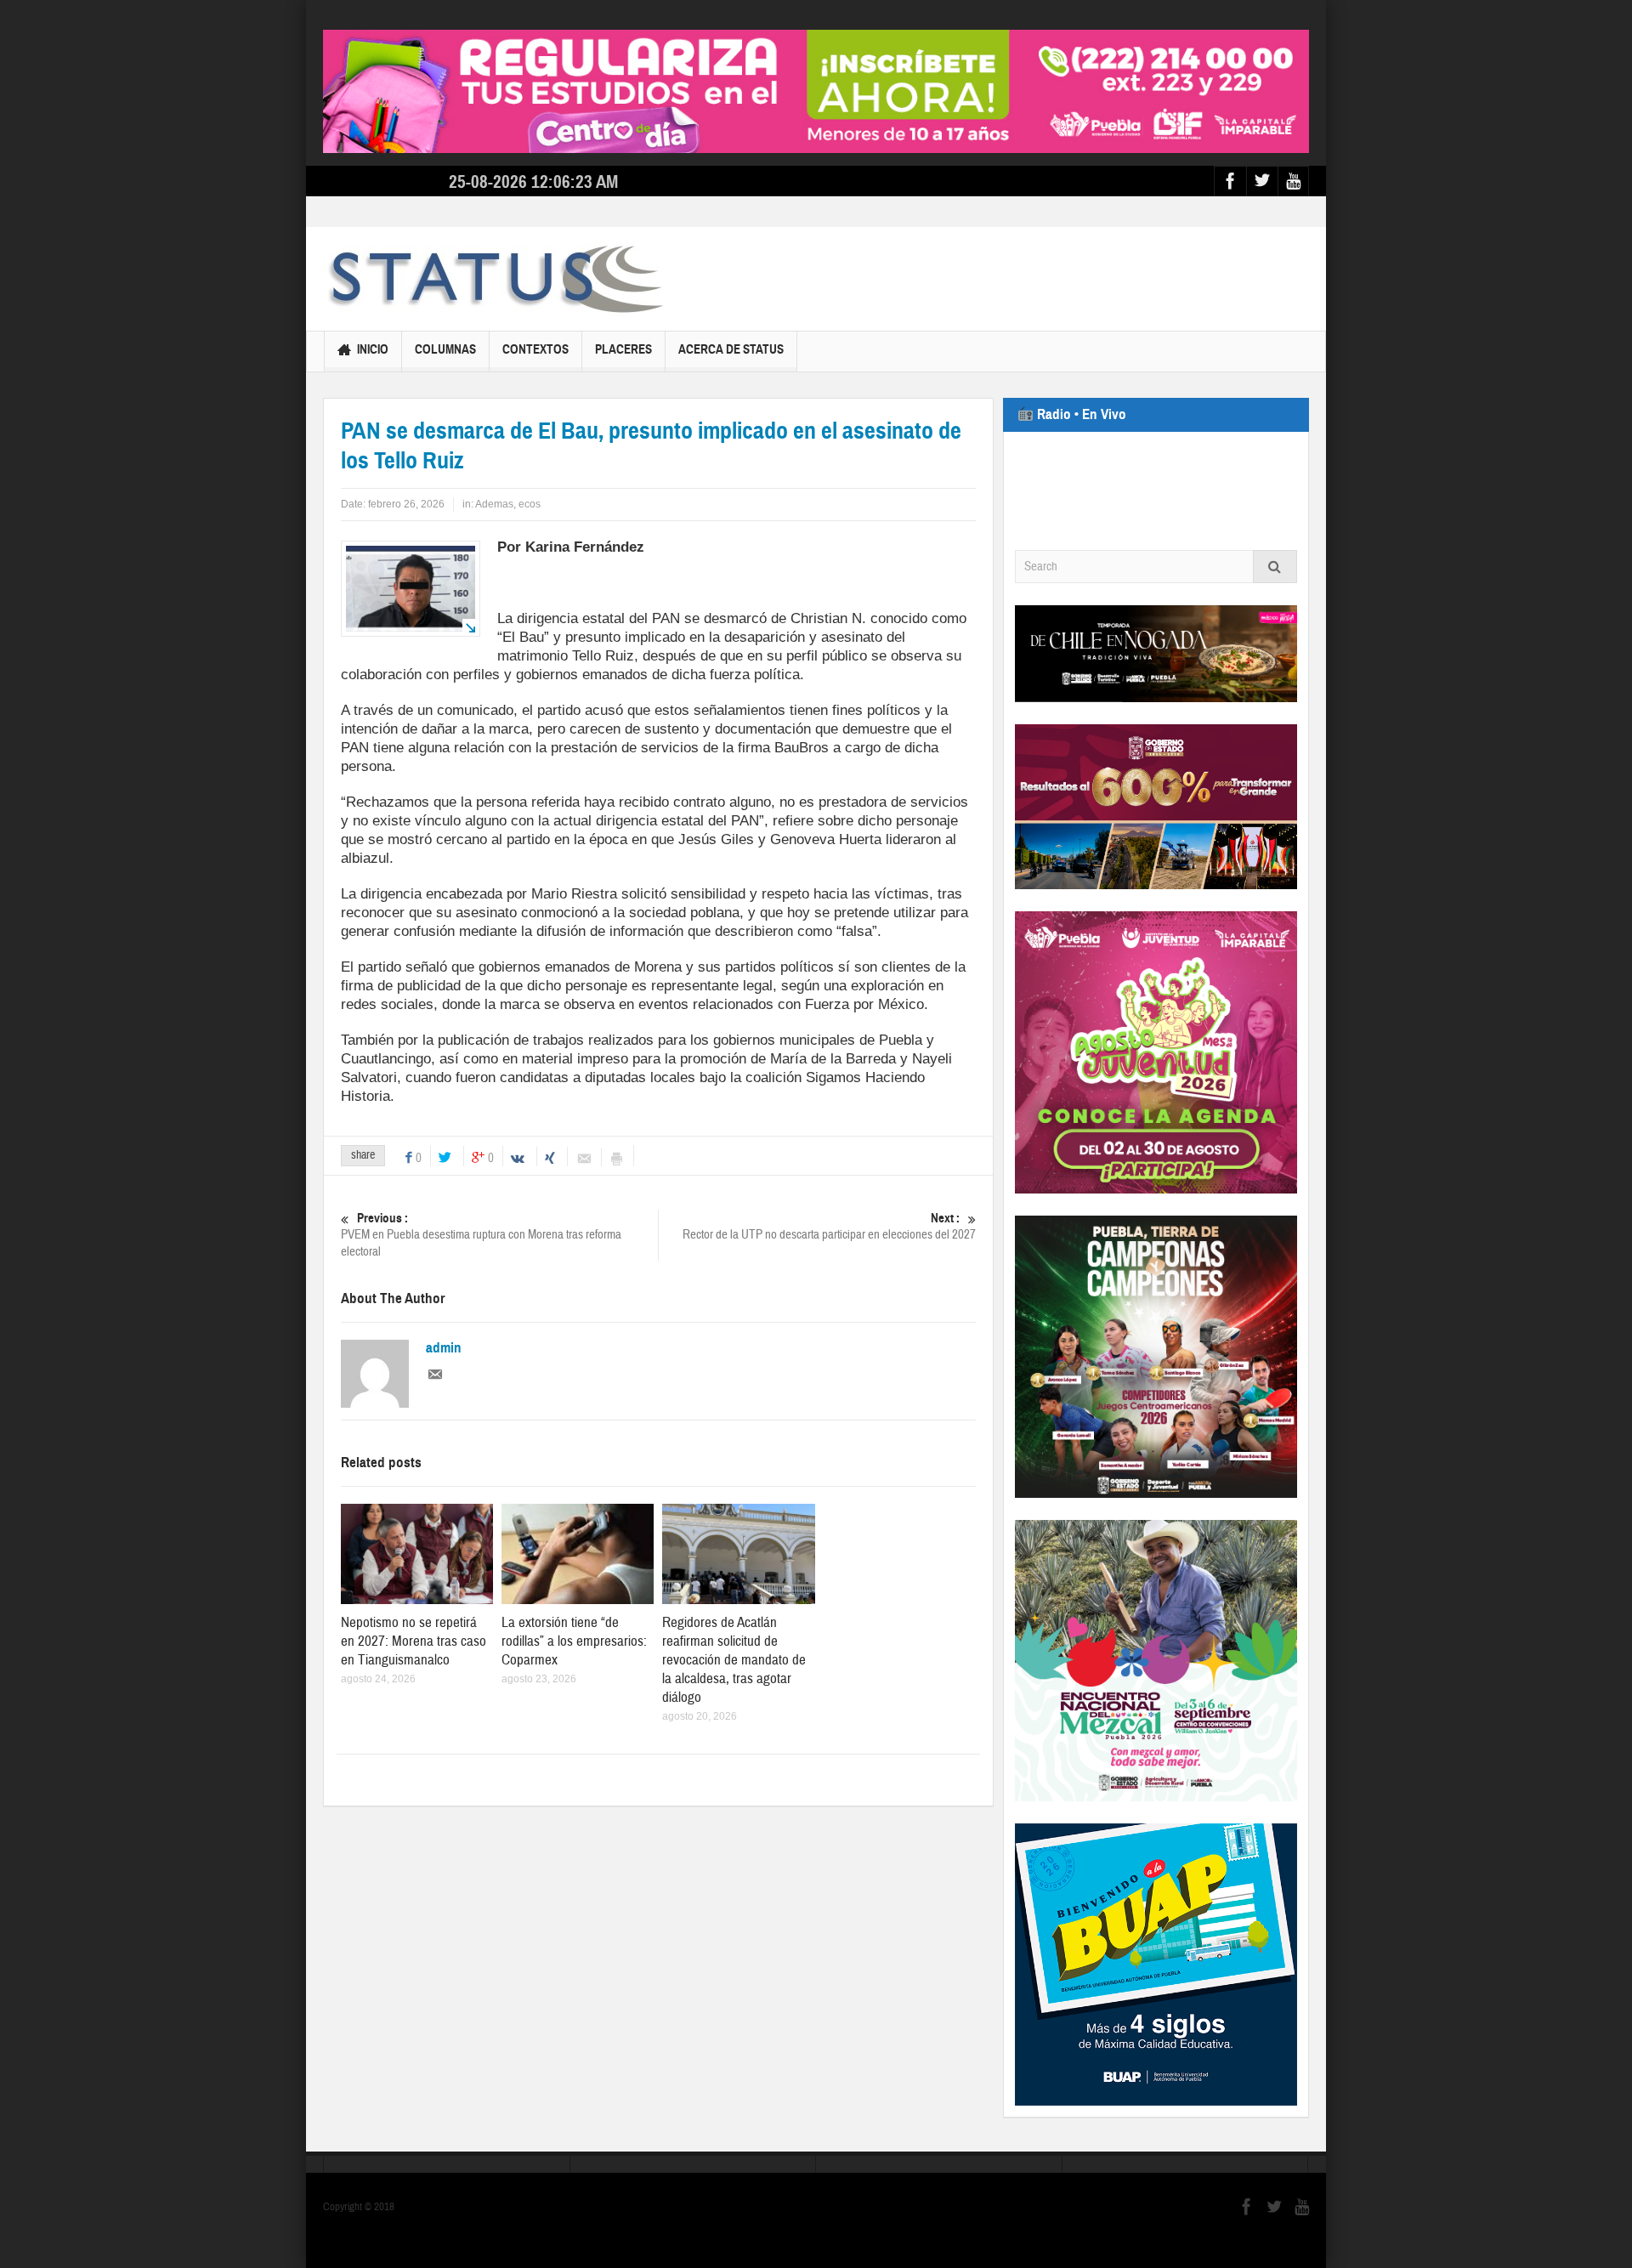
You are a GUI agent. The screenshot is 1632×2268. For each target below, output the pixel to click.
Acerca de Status (731, 349)
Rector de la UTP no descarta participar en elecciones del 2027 (829, 1227)
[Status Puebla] (493, 279)
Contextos (535, 349)
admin (444, 1348)
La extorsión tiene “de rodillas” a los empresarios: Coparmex (574, 1641)
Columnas (445, 349)
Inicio (373, 349)
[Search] (1275, 567)
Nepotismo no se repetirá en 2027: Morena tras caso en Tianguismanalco (414, 1641)
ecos (530, 504)
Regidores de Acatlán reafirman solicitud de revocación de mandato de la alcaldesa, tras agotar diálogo (734, 1660)
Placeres (623, 349)
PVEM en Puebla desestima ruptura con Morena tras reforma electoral (481, 1235)
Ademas (494, 504)
